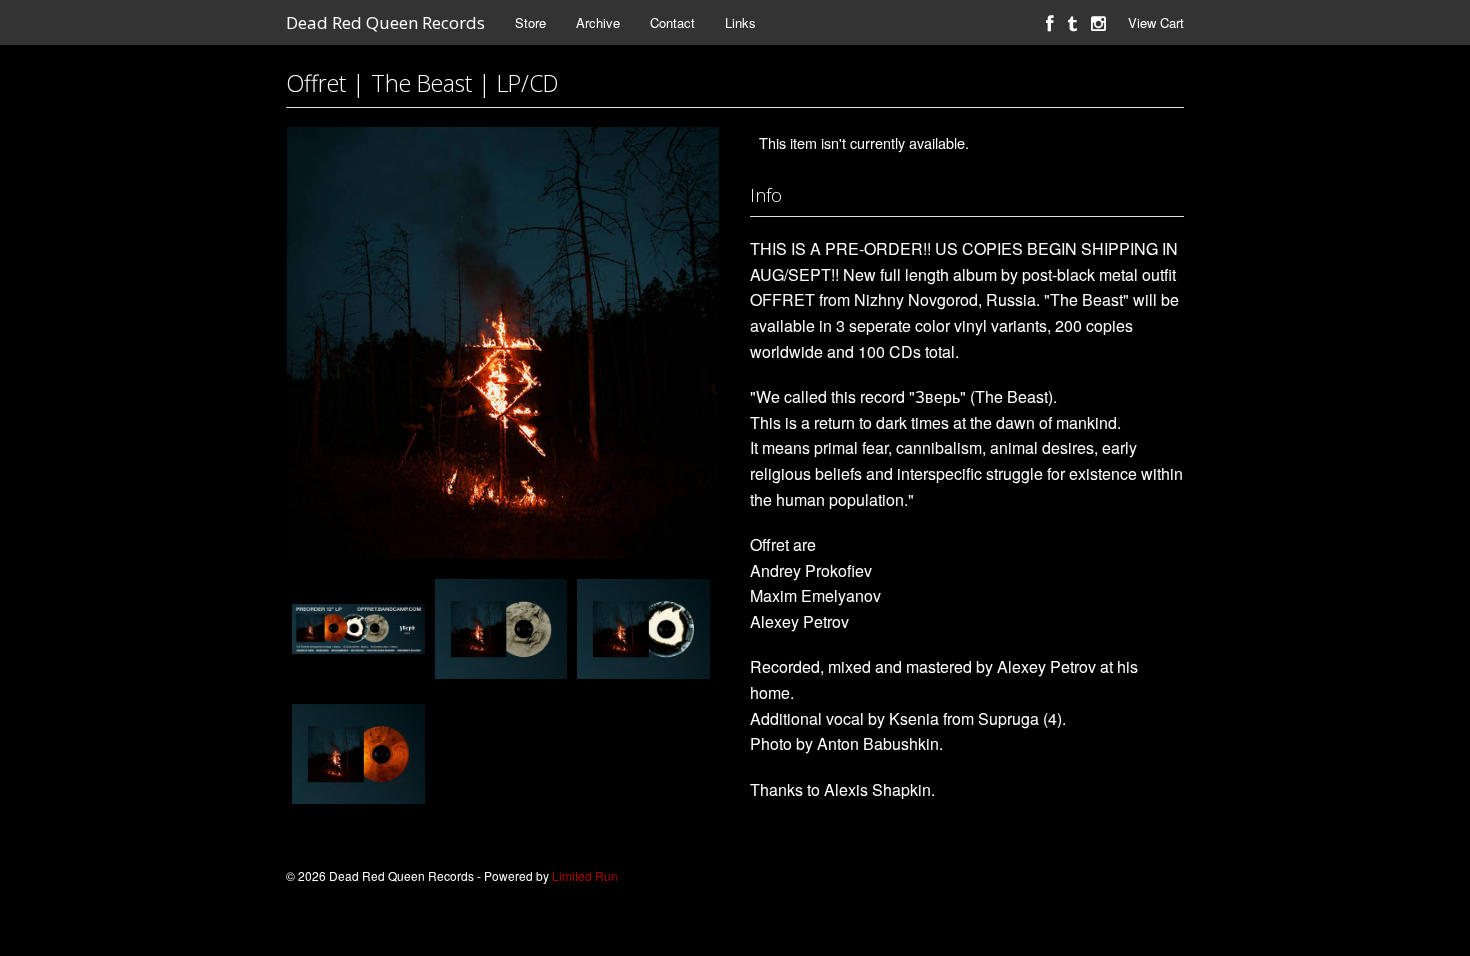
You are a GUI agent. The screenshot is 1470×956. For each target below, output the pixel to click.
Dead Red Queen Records (385, 22)
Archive (598, 22)
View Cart (1156, 22)
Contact (672, 22)
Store (530, 22)
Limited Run (585, 875)
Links (740, 22)
